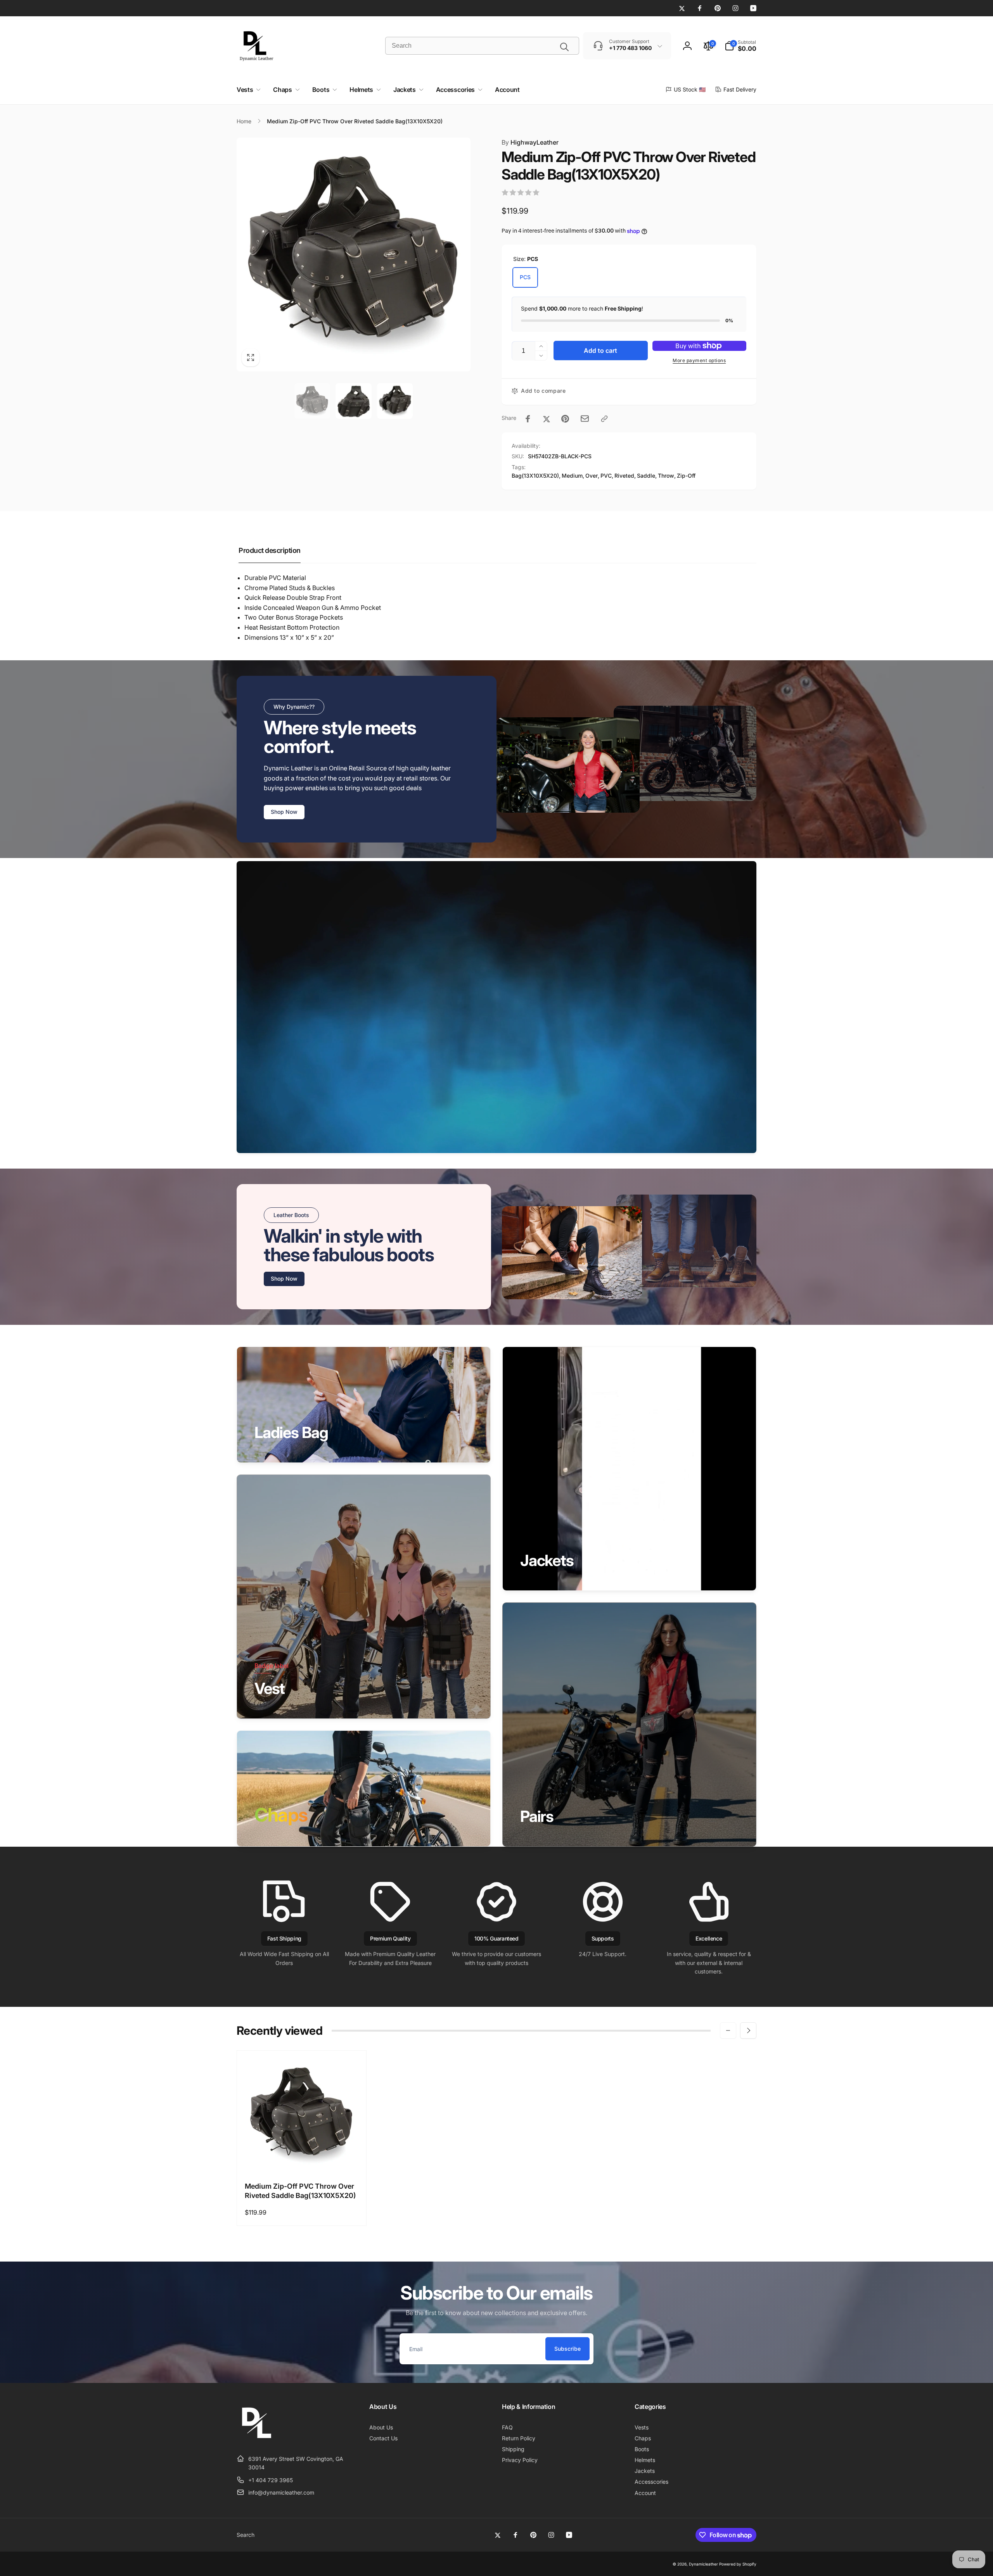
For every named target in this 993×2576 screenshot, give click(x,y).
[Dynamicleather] (256, 2440)
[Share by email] (585, 419)
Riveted (624, 476)
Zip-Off (686, 476)
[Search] (564, 47)
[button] (740, 46)
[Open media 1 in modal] (354, 255)
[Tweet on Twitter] (547, 419)
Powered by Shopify (738, 2564)
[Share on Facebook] (528, 419)
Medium (572, 476)
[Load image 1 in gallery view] (312, 401)
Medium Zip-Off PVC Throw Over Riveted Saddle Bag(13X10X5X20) (300, 2191)
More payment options (699, 360)
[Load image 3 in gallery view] (395, 401)
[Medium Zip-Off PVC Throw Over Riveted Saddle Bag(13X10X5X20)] (302, 2158)
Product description (270, 550)
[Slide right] (748, 2030)
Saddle (646, 476)
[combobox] (482, 46)
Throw (666, 476)
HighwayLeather (530, 142)
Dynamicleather (703, 2564)
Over (592, 476)
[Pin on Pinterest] (565, 419)
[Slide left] (728, 2030)
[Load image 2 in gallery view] (353, 401)
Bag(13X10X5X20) (535, 476)
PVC (606, 476)
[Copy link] (604, 419)
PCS (525, 277)
